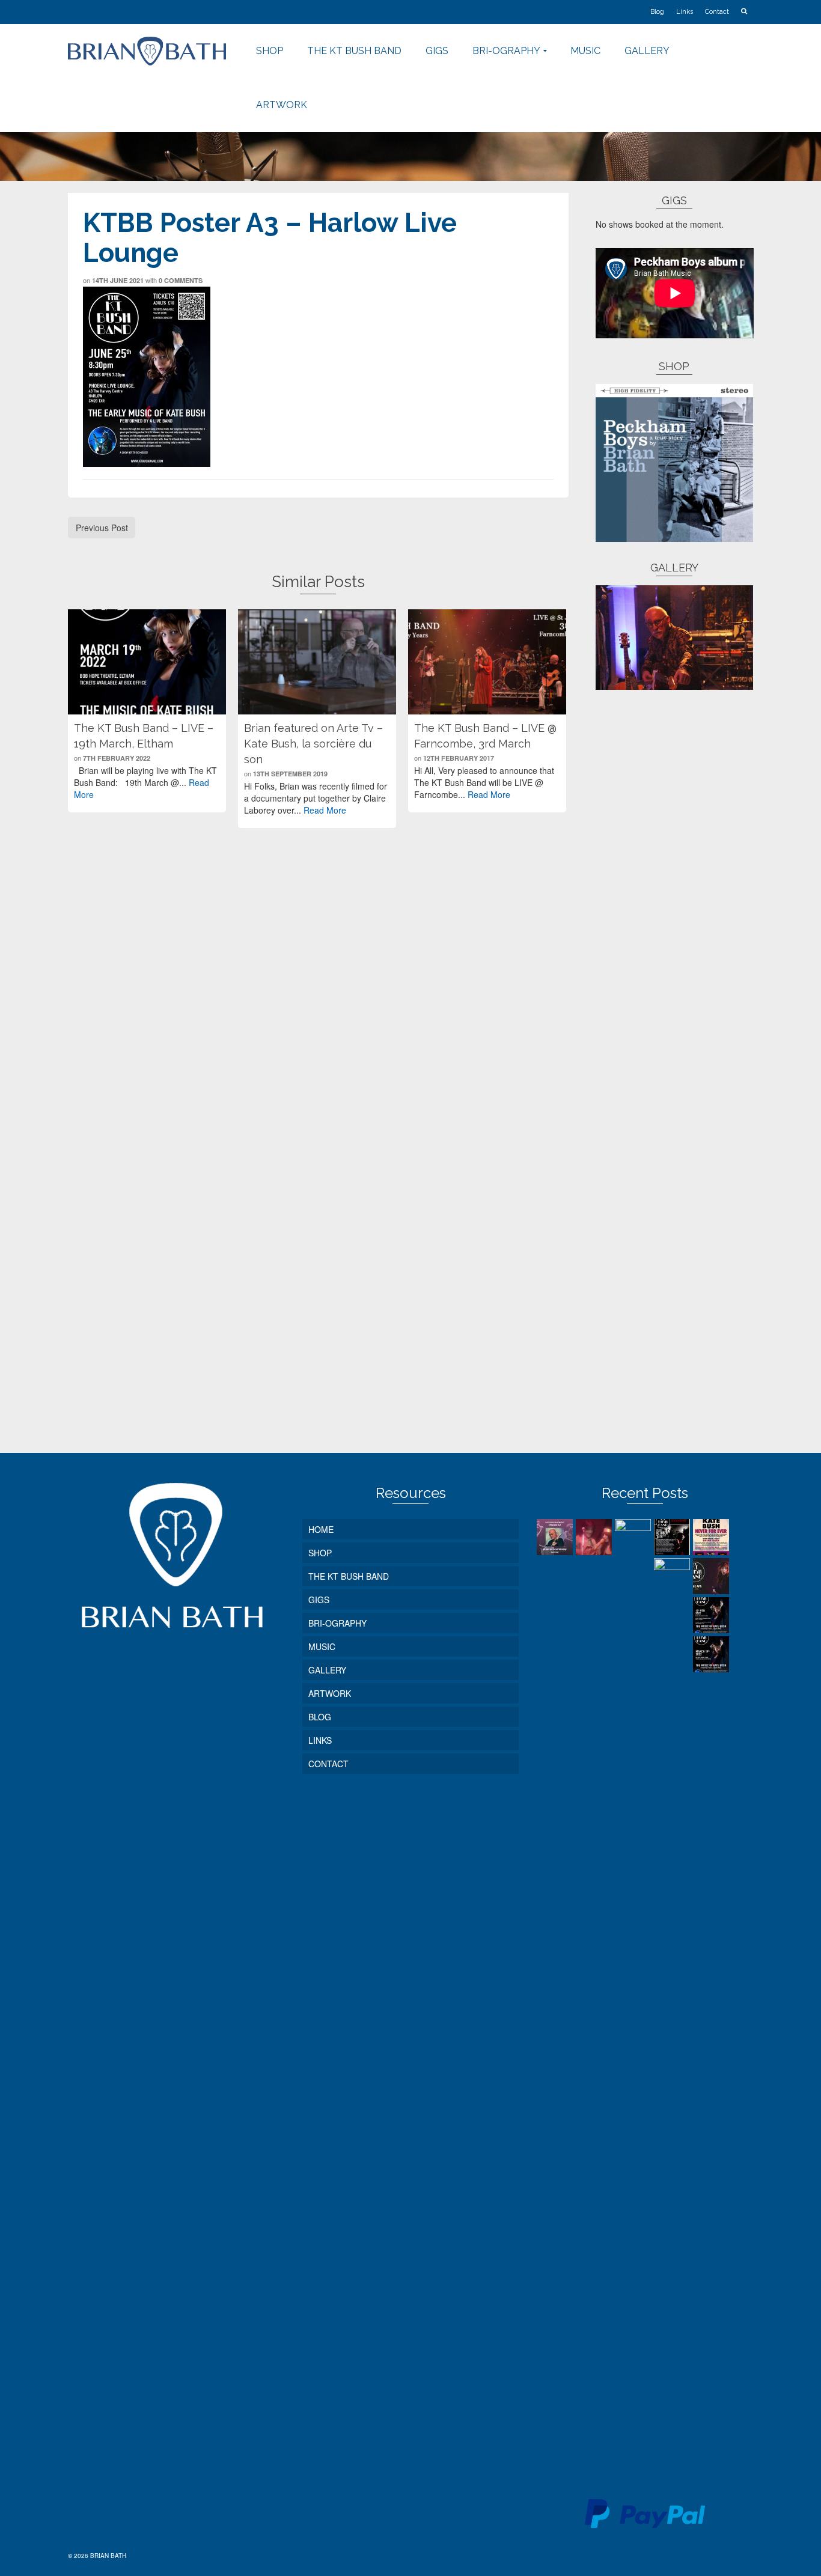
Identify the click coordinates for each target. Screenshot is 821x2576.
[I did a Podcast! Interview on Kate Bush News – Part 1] (556, 1537)
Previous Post (102, 528)
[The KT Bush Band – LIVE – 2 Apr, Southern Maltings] (713, 1576)
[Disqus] (318, 990)
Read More (325, 810)
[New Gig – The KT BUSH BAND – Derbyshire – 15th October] (673, 1537)
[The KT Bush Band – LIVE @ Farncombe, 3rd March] (487, 662)
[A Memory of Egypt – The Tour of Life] (595, 1537)
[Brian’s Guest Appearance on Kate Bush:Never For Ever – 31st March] (713, 1537)
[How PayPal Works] (645, 2512)
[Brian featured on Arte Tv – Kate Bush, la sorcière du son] (317, 662)
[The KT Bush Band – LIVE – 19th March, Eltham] (147, 662)
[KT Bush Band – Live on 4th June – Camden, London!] (634, 1970)
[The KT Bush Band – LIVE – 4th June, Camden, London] (673, 2009)
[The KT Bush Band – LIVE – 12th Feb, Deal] (713, 1615)
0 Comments (181, 280)
